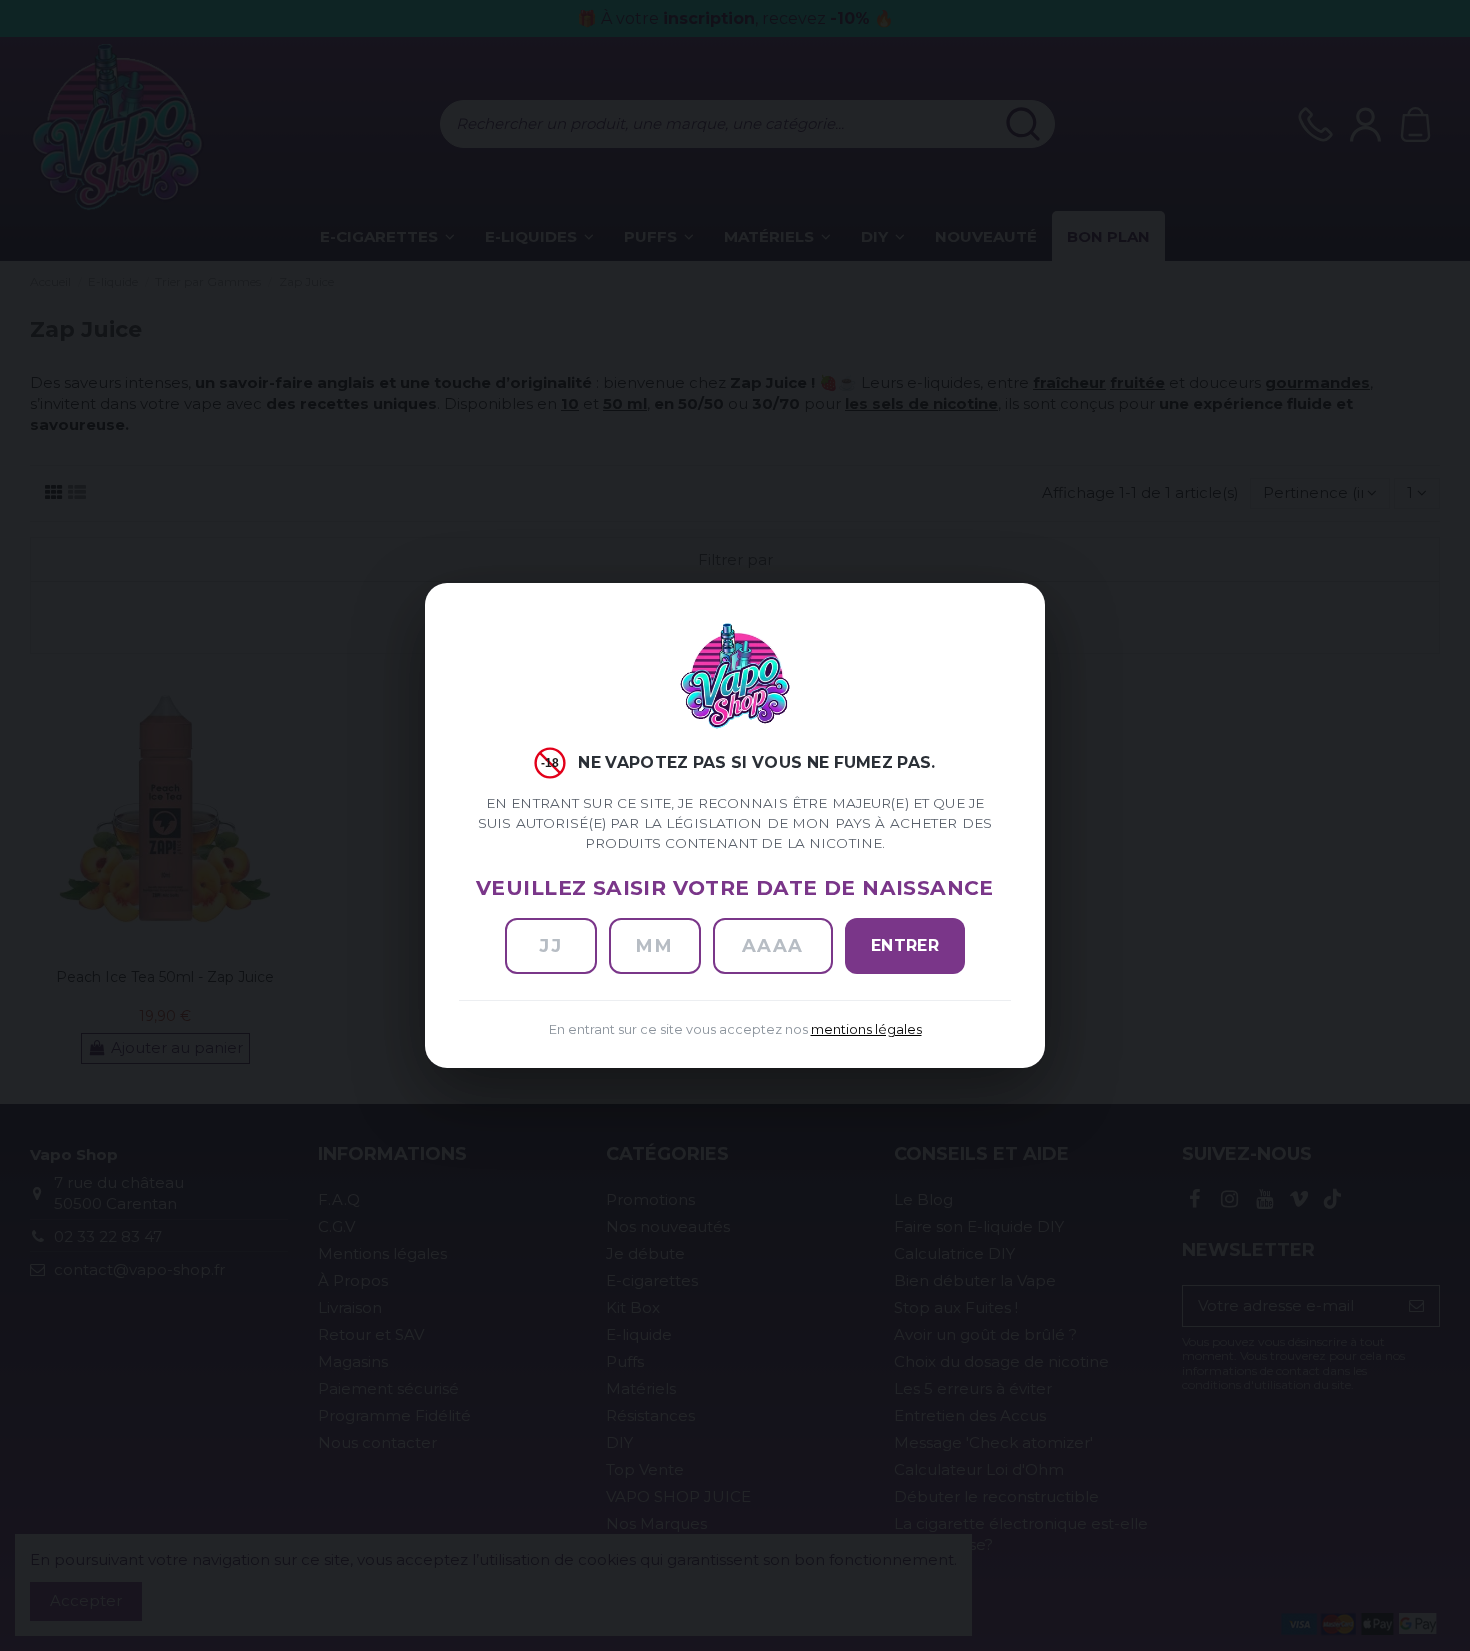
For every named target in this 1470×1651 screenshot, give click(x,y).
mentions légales (866, 1029)
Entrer (905, 945)
